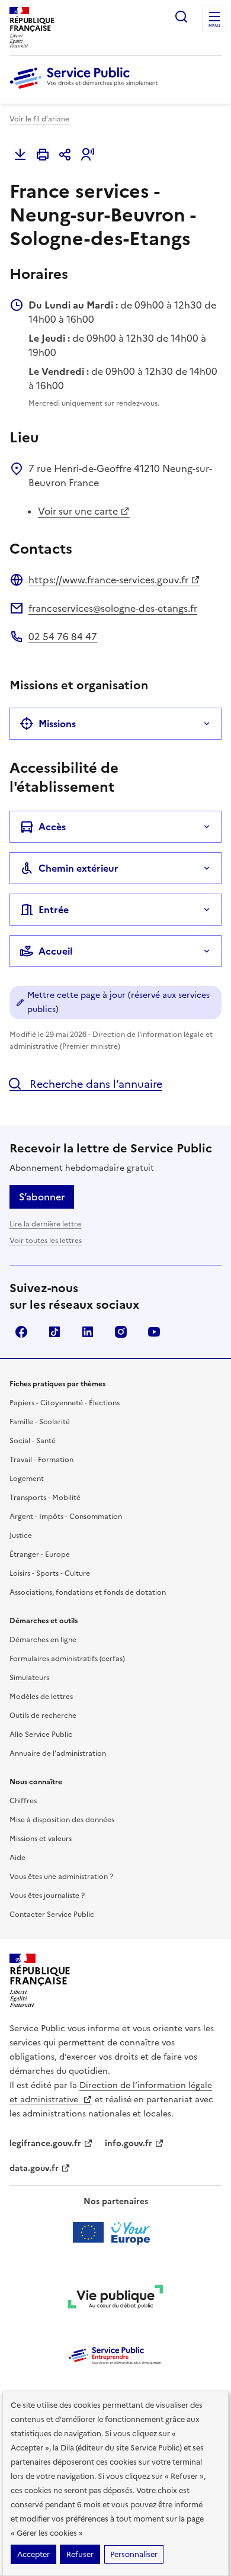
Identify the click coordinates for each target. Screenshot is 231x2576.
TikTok (54, 1332)
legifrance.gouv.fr (45, 2143)
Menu (214, 26)
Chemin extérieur (78, 868)
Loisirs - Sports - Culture (50, 1573)
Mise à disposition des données (62, 1820)
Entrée (54, 910)
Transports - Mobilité (45, 1498)
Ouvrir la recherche (181, 17)
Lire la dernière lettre (45, 1224)
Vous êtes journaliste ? (47, 1896)
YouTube (154, 1332)
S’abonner (42, 1197)
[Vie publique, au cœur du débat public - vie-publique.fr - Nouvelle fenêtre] (115, 2299)
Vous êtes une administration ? (61, 1877)
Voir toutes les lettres (46, 1241)
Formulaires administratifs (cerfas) (67, 1659)
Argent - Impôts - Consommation (66, 1517)
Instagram (121, 1332)
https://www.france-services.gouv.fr (108, 580)
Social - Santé (33, 1441)
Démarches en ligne (43, 1640)
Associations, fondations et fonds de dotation (88, 1592)
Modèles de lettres (41, 1697)
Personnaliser (134, 2554)
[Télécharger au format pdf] (20, 155)
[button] (88, 155)
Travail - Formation (41, 1460)
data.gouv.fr (34, 2168)
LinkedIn (88, 1332)
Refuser (80, 2554)
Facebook (21, 1332)
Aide (17, 1858)
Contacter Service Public (52, 1915)
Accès (52, 827)
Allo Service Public (41, 1735)
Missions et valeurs (41, 1839)
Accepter (33, 2554)
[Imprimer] (43, 155)
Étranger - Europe (40, 1554)
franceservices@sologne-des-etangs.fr (113, 608)
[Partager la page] (65, 155)
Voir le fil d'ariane (39, 119)
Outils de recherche (43, 1716)
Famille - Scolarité (40, 1422)
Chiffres (23, 1801)
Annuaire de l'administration (58, 1753)
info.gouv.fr (129, 2143)
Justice (21, 1536)
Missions (57, 724)
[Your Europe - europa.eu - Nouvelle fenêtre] (116, 2233)
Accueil (55, 951)
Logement (27, 1479)
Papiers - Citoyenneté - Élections (65, 1403)
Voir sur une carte (78, 511)
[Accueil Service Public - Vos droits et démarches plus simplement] (86, 89)
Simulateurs (29, 1678)
